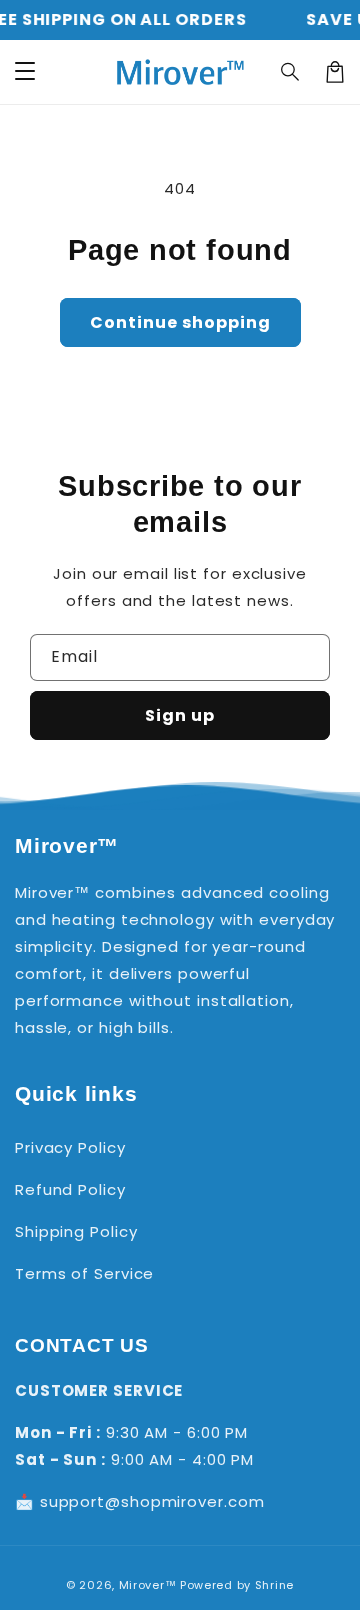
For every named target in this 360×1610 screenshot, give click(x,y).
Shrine (274, 1585)
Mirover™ (148, 1585)
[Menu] (25, 72)
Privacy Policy (70, 1147)
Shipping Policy (76, 1231)
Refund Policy (70, 1189)
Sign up (180, 715)
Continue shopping (180, 322)
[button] (291, 72)
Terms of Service (84, 1273)
